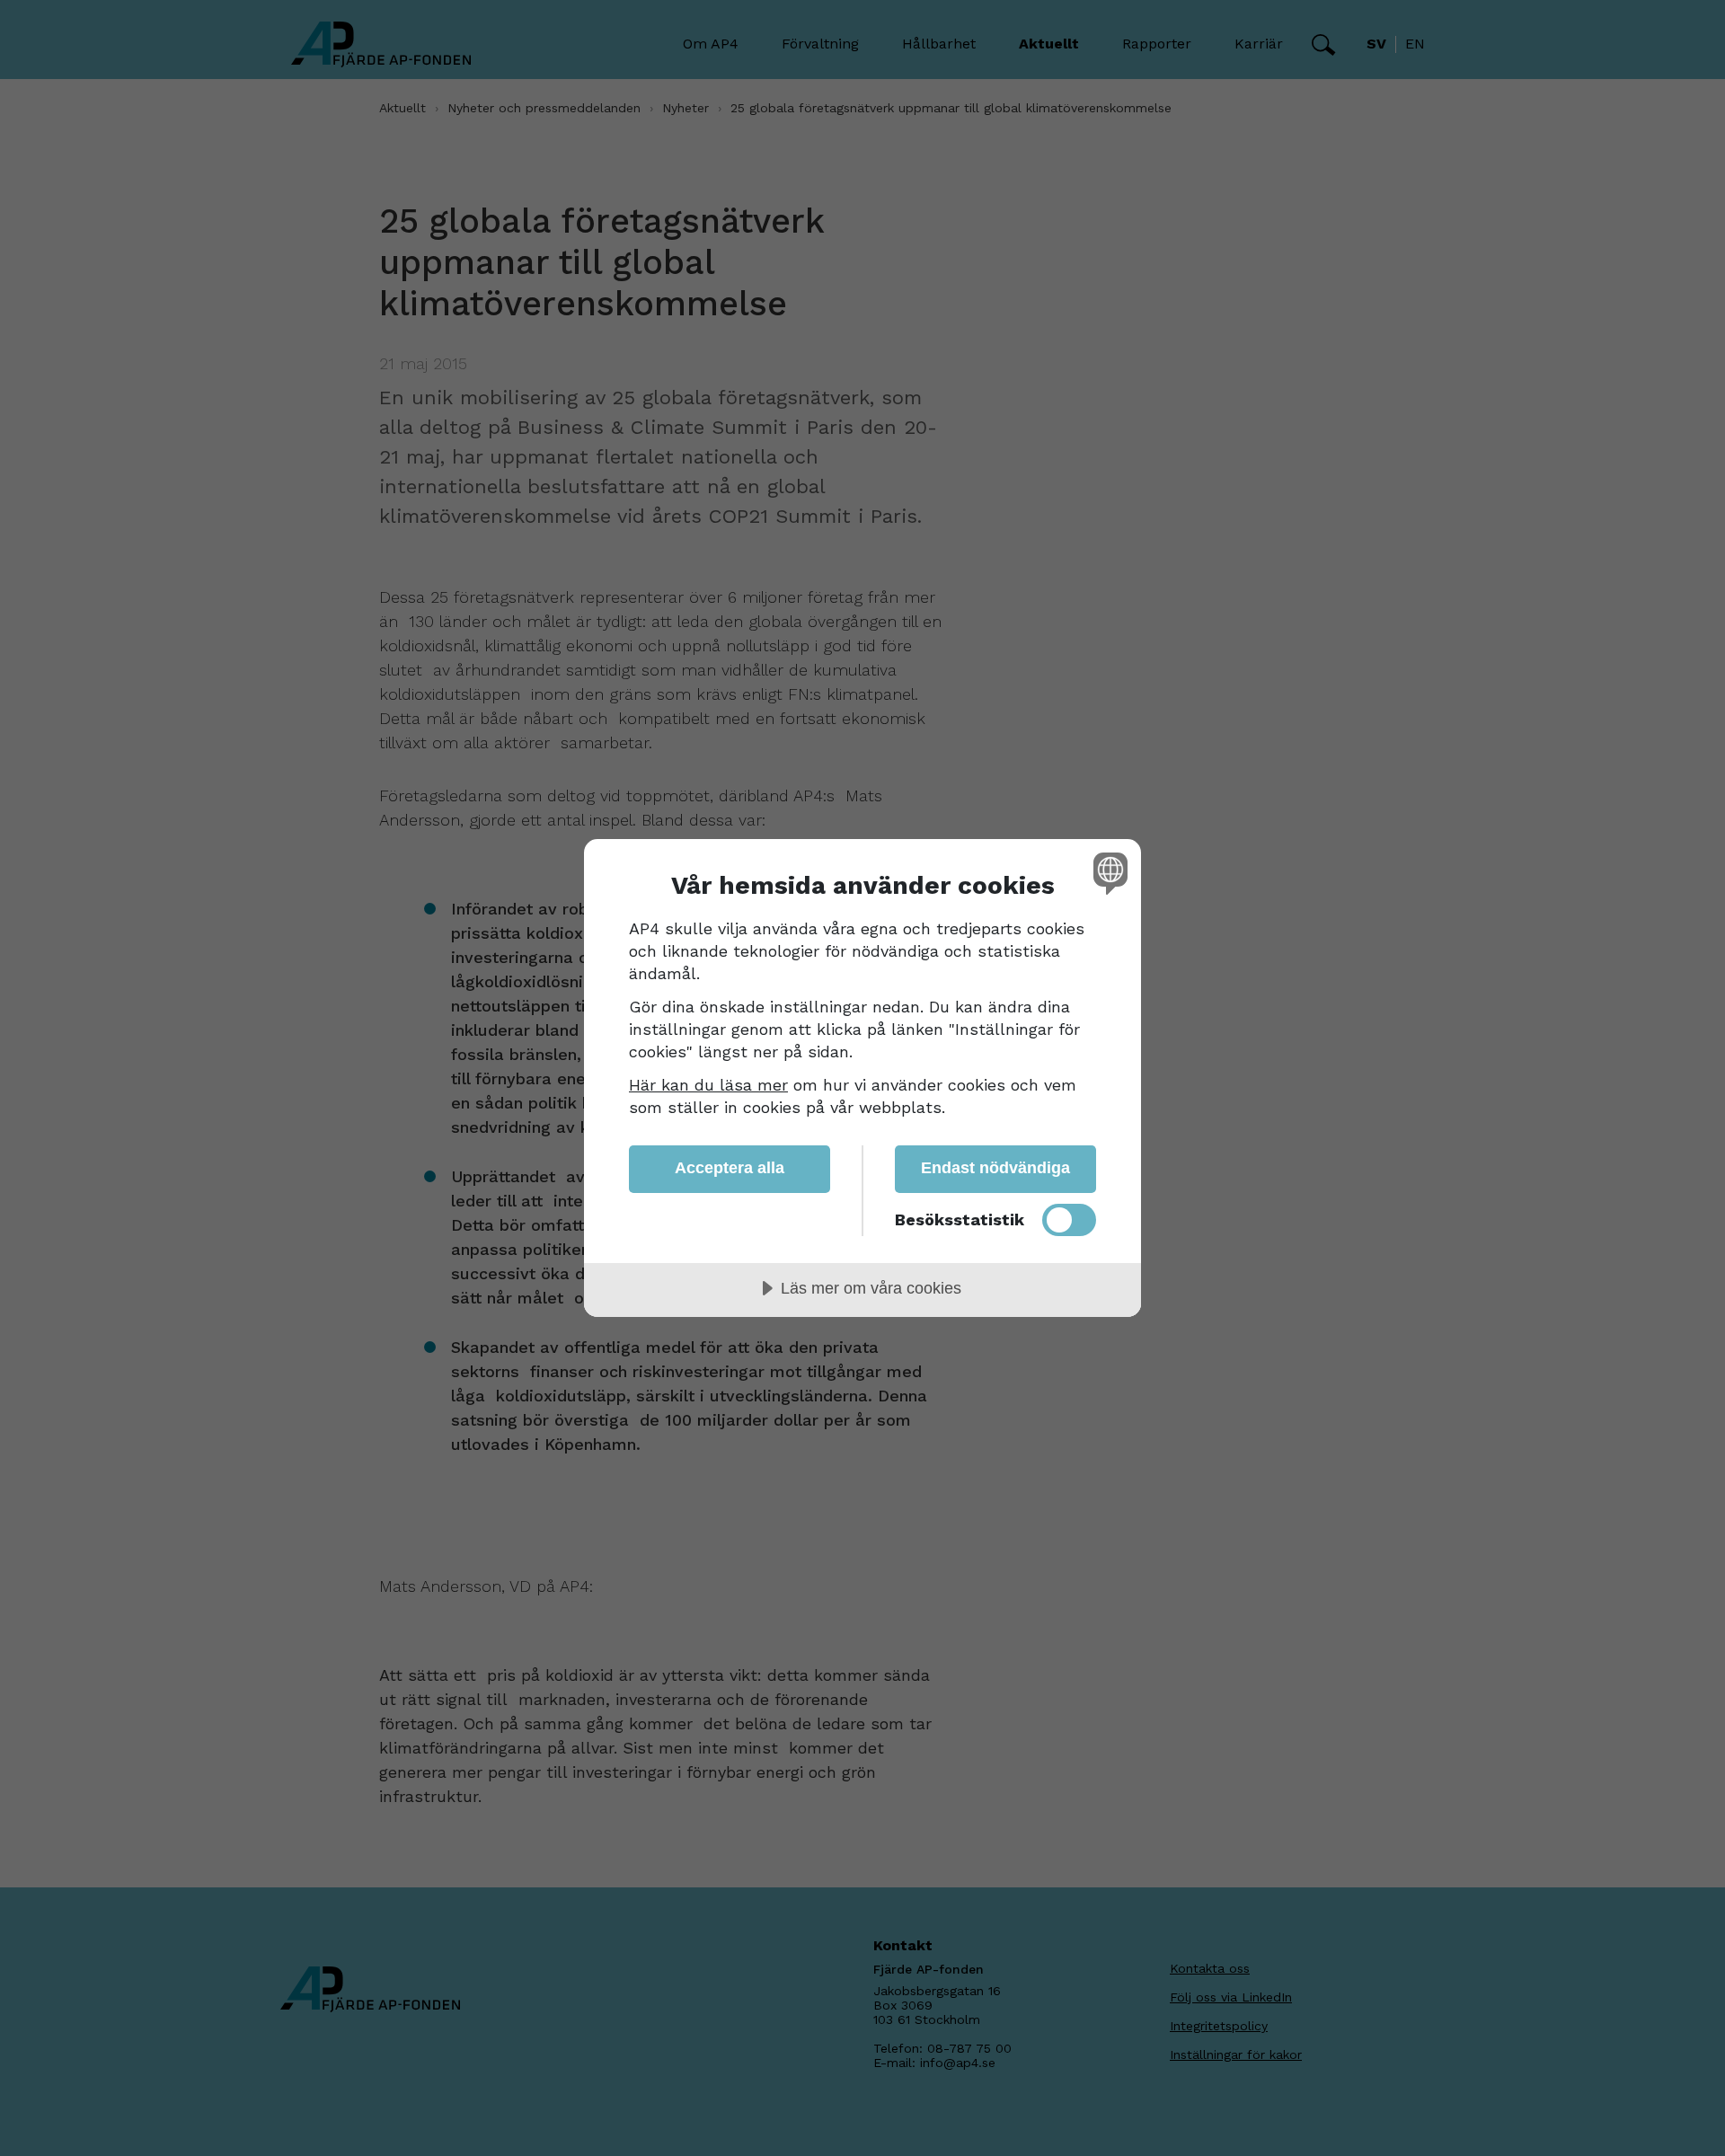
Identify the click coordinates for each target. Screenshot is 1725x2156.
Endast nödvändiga (995, 1168)
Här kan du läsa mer (708, 1085)
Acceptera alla (730, 1168)
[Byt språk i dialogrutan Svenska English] (1107, 873)
